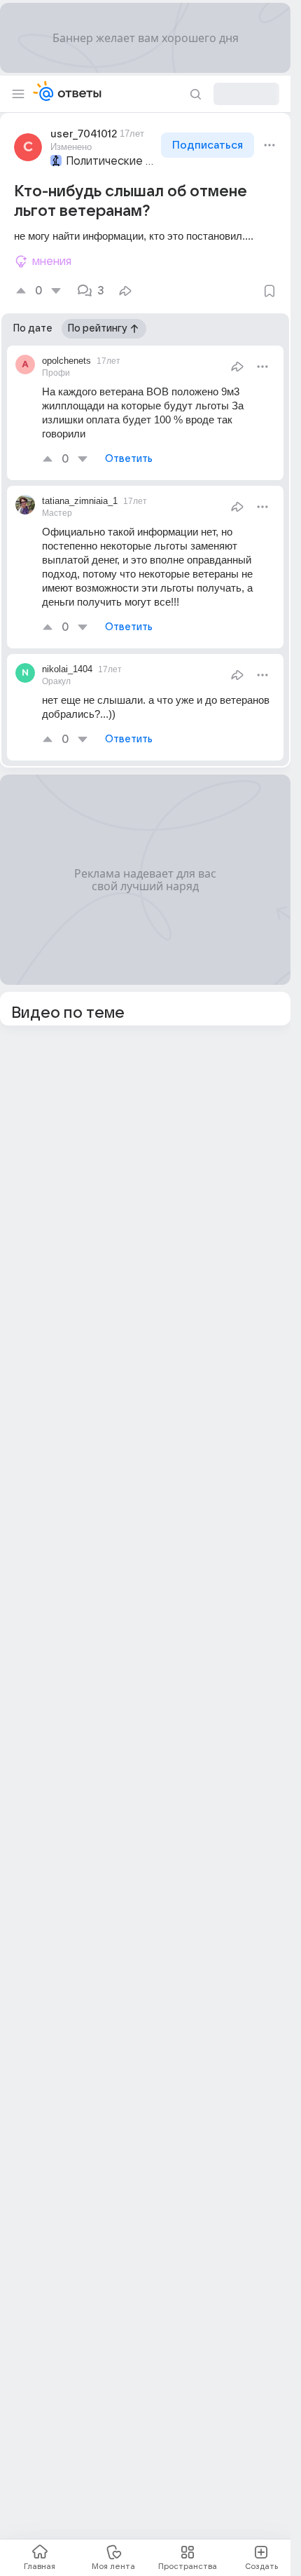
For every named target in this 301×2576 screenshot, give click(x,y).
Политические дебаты (112, 161)
